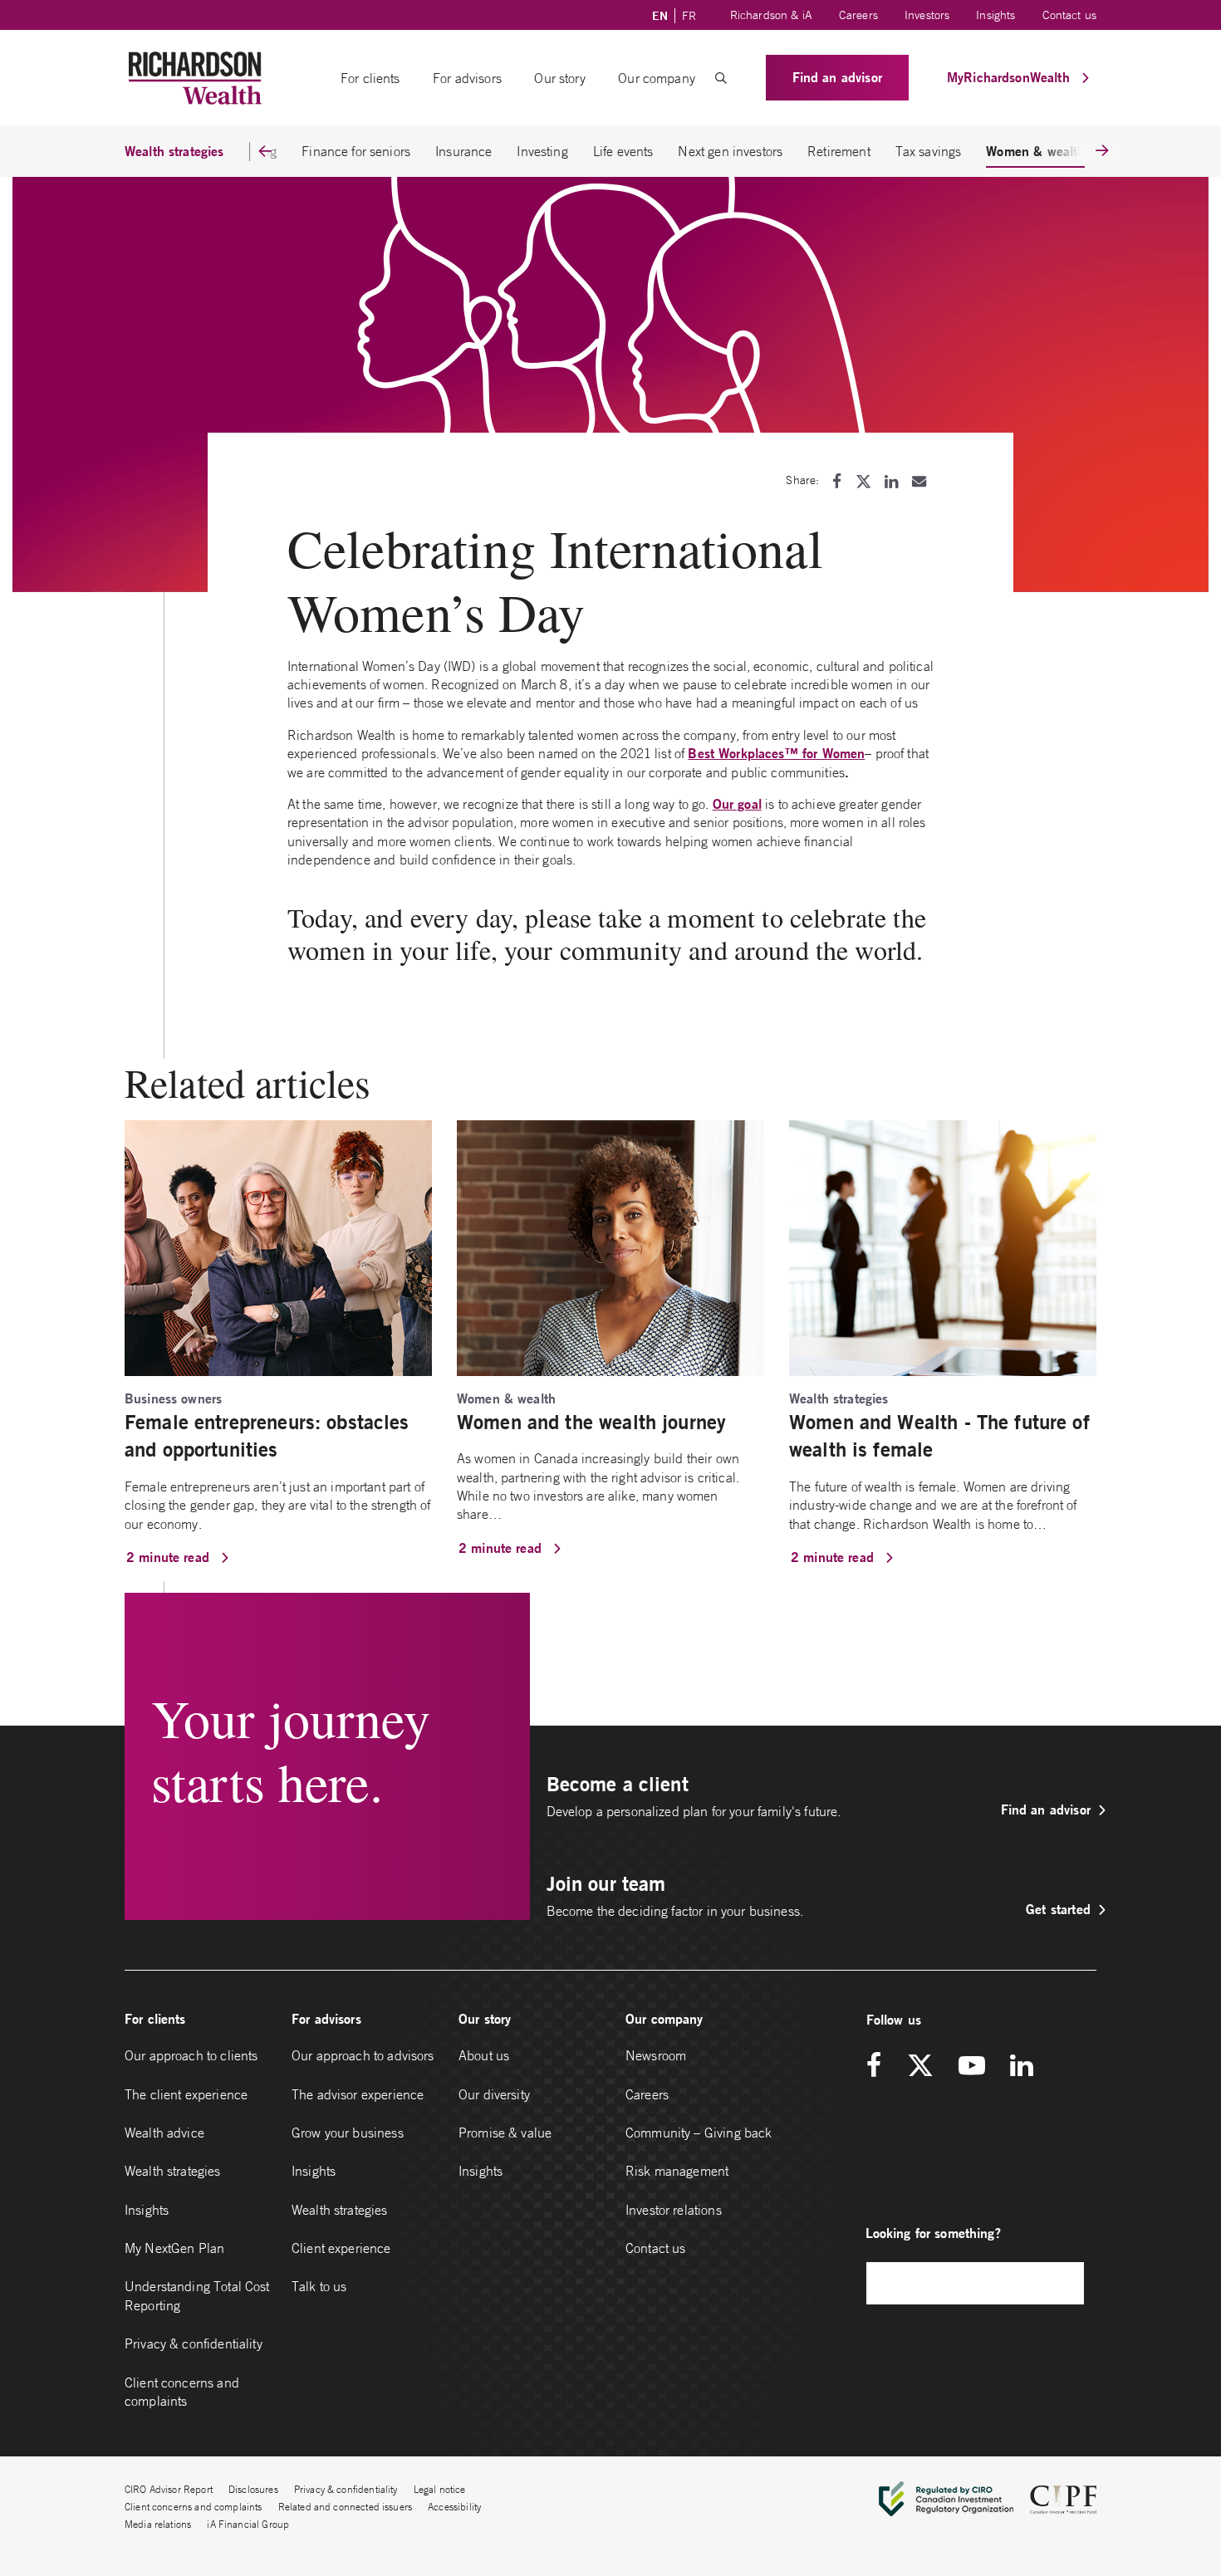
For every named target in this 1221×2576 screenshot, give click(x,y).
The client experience (186, 2094)
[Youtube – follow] (972, 2067)
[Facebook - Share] (837, 481)
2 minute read (170, 1557)
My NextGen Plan (174, 2248)
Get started (1058, 1909)
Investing (542, 151)
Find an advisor (837, 77)
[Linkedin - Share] (891, 481)
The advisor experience (358, 2094)
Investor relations (674, 2210)
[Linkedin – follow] (1021, 2067)
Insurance (463, 151)
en (660, 16)
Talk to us (319, 2286)
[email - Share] (919, 481)
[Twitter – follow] (920, 2067)
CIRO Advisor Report (169, 2489)
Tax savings (929, 151)
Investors (927, 15)
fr (689, 16)
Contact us (1070, 15)
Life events (623, 151)
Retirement (839, 151)
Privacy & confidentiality (194, 2343)
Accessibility (454, 2507)
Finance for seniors (356, 151)
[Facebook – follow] (880, 2067)
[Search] (1063, 2283)
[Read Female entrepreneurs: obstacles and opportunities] (278, 1246)
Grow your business (348, 2133)
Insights (995, 15)
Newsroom (656, 2055)
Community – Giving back (699, 2133)
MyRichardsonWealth (1010, 77)
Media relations (158, 2524)
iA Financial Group (248, 2524)
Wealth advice (164, 2133)
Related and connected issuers (345, 2507)
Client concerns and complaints (182, 2392)
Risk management (677, 2171)
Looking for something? (933, 2233)
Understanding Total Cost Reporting (197, 2295)
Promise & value (505, 2133)
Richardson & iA (771, 15)
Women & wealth (1035, 151)
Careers (858, 15)
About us (484, 2055)
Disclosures (253, 2489)
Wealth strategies (173, 2171)
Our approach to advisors (363, 2055)
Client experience (341, 2248)
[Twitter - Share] (863, 481)
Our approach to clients (191, 2055)
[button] (721, 78)
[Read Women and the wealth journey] (610, 1246)
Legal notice (440, 2489)
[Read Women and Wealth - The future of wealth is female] (943, 1246)
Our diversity (494, 2094)
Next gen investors (730, 151)
